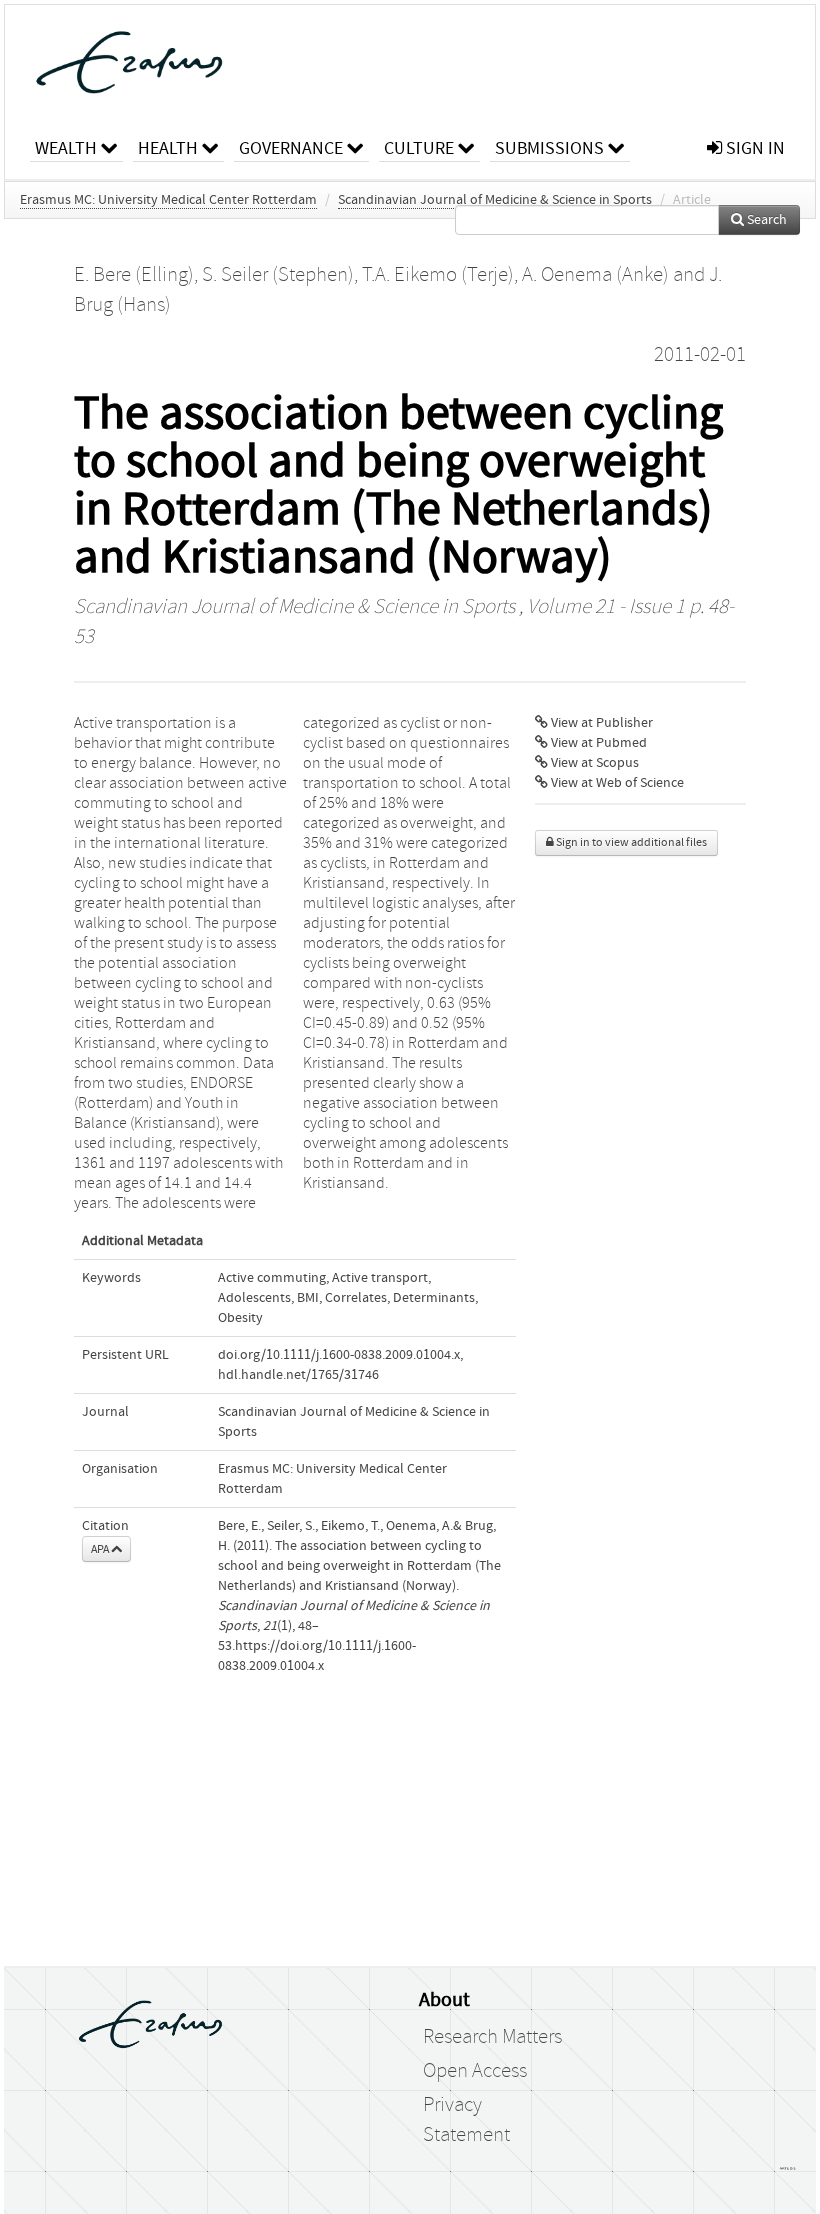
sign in (753, 148)
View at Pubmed (597, 743)
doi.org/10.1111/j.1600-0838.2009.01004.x (339, 1355)
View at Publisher (600, 723)
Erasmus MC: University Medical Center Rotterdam (168, 200)
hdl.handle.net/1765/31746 (298, 1375)
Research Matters (492, 2037)
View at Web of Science (616, 783)
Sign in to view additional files (630, 842)
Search (765, 220)
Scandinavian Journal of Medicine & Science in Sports (495, 200)
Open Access (475, 2071)
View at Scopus (593, 763)
